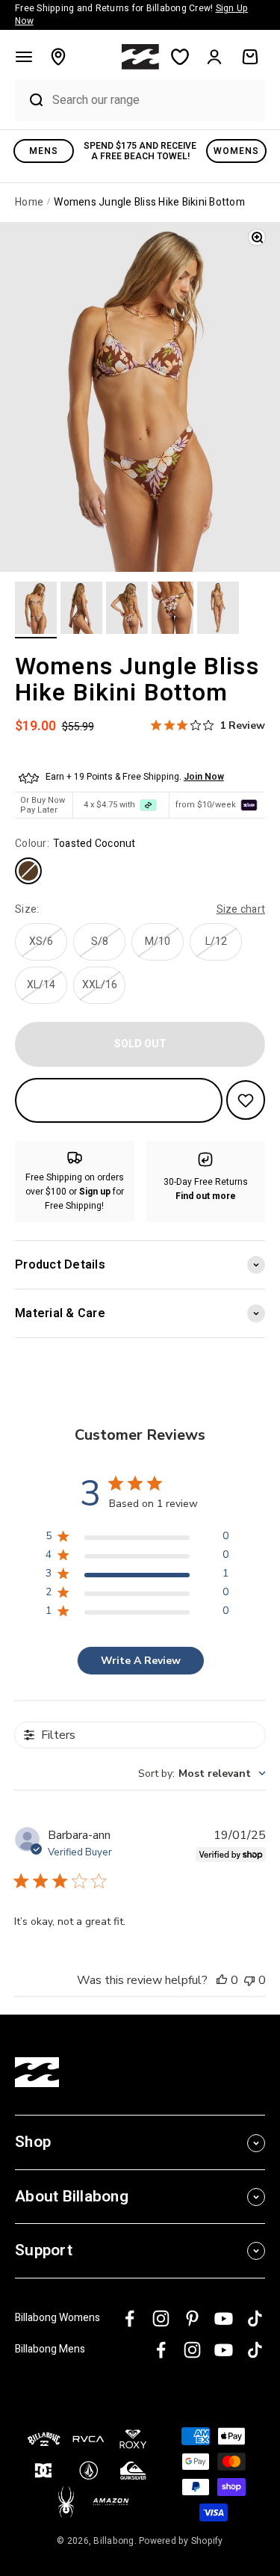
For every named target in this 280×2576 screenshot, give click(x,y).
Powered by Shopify (181, 2541)
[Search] (30, 100)
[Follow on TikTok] (255, 2318)
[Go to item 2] (81, 610)
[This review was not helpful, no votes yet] (249, 1980)
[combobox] (155, 100)
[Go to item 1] (36, 610)
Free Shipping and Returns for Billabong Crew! (131, 15)
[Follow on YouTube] (224, 2318)
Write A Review (141, 1661)
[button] (24, 57)
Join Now (204, 777)
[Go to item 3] (127, 610)
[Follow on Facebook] (130, 2318)
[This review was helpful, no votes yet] (222, 1980)
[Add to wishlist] (246, 1100)
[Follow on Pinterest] (192, 2318)
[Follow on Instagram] (161, 2318)
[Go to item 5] (218, 610)
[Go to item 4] (172, 610)
